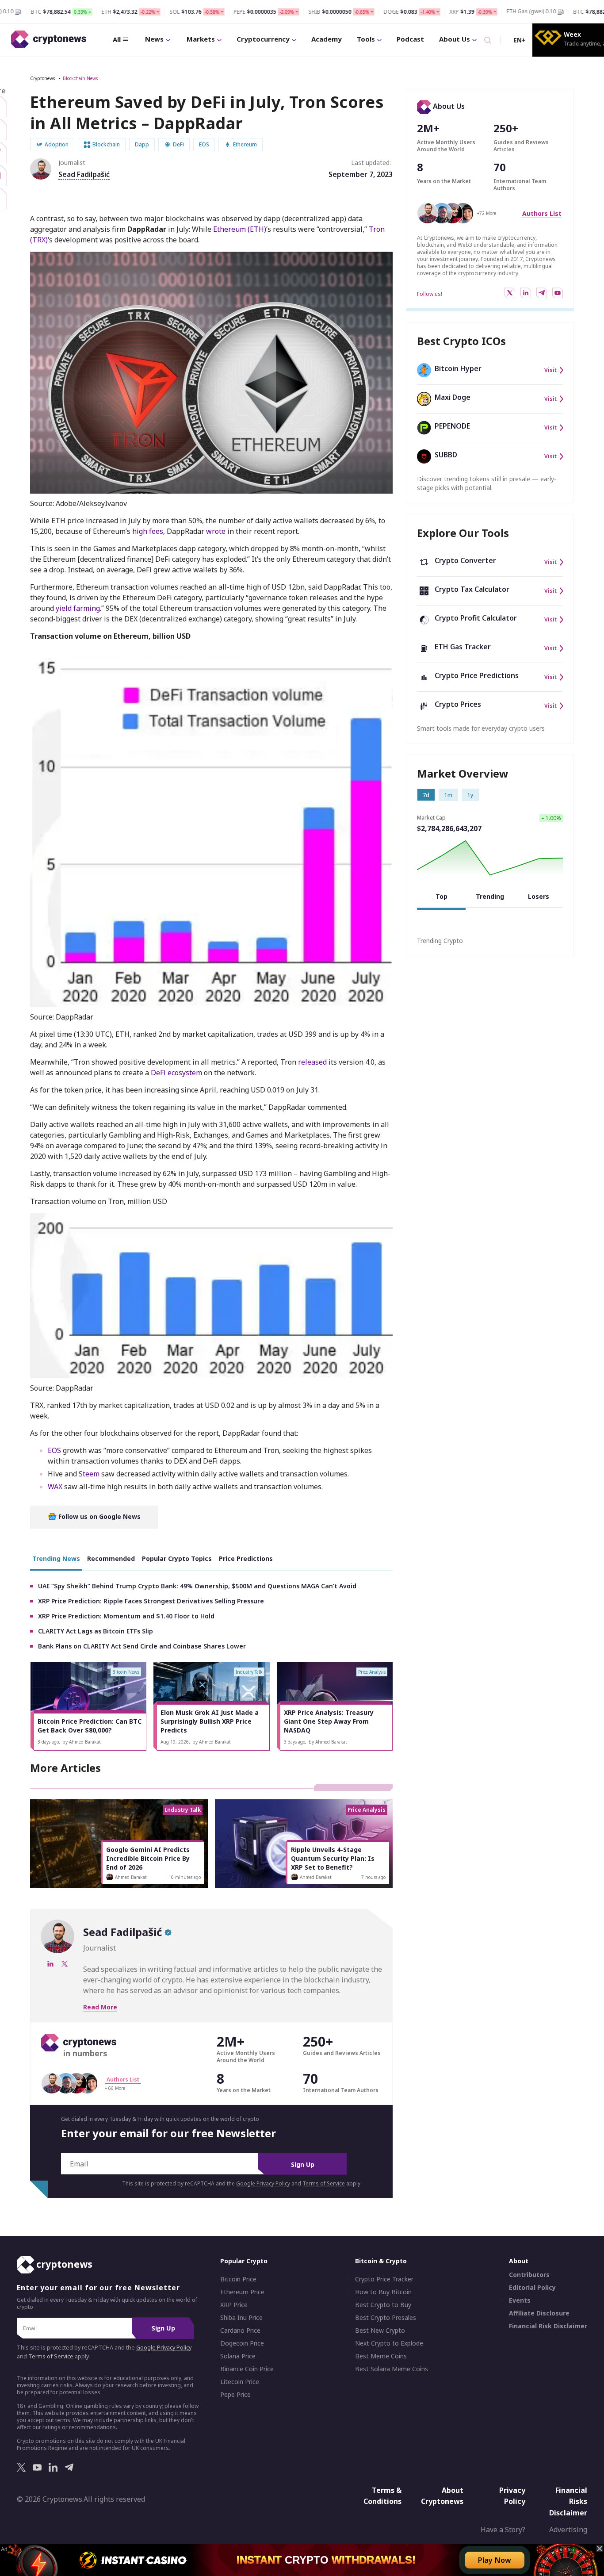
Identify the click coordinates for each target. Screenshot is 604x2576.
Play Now (495, 2560)
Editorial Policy (532, 2288)
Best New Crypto (380, 2331)
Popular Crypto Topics (177, 1558)
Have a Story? (503, 2530)
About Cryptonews (442, 2495)
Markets (201, 39)
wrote (216, 531)
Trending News (56, 1558)
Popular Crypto (244, 2261)
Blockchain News (80, 78)
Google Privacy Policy (263, 2183)
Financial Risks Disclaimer (568, 2501)
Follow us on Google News (99, 1516)
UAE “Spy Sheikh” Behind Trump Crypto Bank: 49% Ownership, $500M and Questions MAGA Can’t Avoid (197, 1586)
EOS (54, 1450)
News (154, 39)
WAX (55, 1487)
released (312, 1062)
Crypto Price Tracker (384, 2279)
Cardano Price (240, 2331)
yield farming (78, 608)
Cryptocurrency (263, 39)
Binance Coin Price (247, 2369)
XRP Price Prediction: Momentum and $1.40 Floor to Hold (126, 1616)
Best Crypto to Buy (383, 2305)
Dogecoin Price (242, 2343)
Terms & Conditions (382, 2495)
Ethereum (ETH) (240, 229)
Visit (550, 370)
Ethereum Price (242, 2292)
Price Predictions (246, 1558)
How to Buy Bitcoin (383, 2292)
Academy (327, 39)
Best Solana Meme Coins (392, 2369)
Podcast (410, 39)
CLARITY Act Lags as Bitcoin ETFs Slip (96, 1631)
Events (520, 2300)
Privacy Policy (512, 2495)
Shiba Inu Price (241, 2318)
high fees (148, 531)
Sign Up (303, 2164)
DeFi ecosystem (176, 1073)
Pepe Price (235, 2395)
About (519, 2261)
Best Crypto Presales (386, 2318)
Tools (366, 39)
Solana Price (238, 2356)
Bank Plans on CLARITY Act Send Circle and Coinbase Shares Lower (142, 1646)
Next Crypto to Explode (389, 2343)
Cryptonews (42, 78)
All (117, 39)
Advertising (568, 2530)
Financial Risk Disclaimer (548, 2326)
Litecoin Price (240, 2382)
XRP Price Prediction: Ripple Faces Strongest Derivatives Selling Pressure (151, 1601)
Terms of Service (324, 2183)
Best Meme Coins (381, 2356)
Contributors (529, 2275)
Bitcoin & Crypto (381, 2261)
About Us (455, 39)
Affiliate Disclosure (539, 2313)
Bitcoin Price (238, 2279)
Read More (100, 2007)
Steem (89, 1474)
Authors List (542, 213)
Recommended (111, 1558)
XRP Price (234, 2305)
